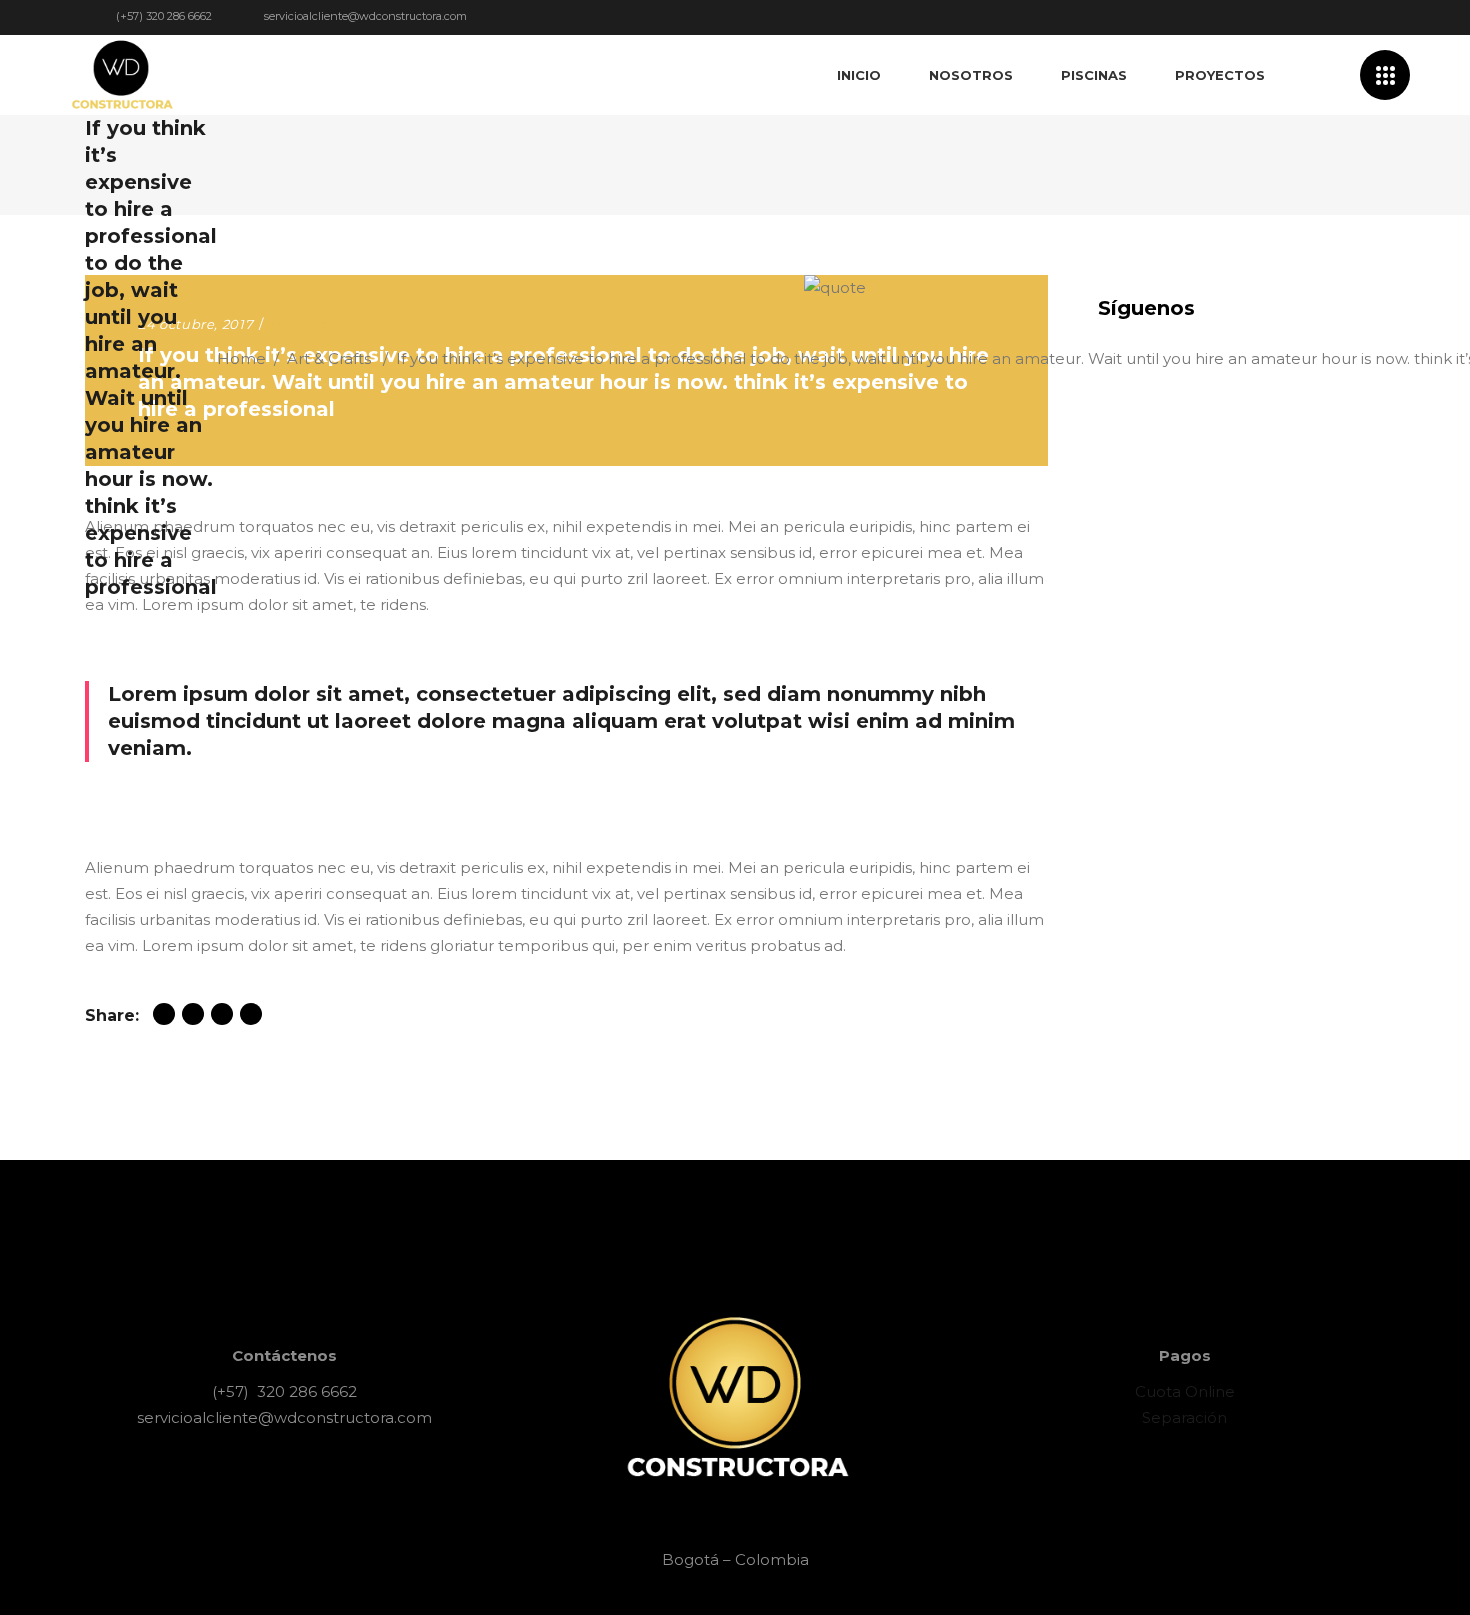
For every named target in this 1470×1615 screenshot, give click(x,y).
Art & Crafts (329, 358)
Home (241, 358)
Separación (1184, 1417)
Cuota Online (1185, 1391)
